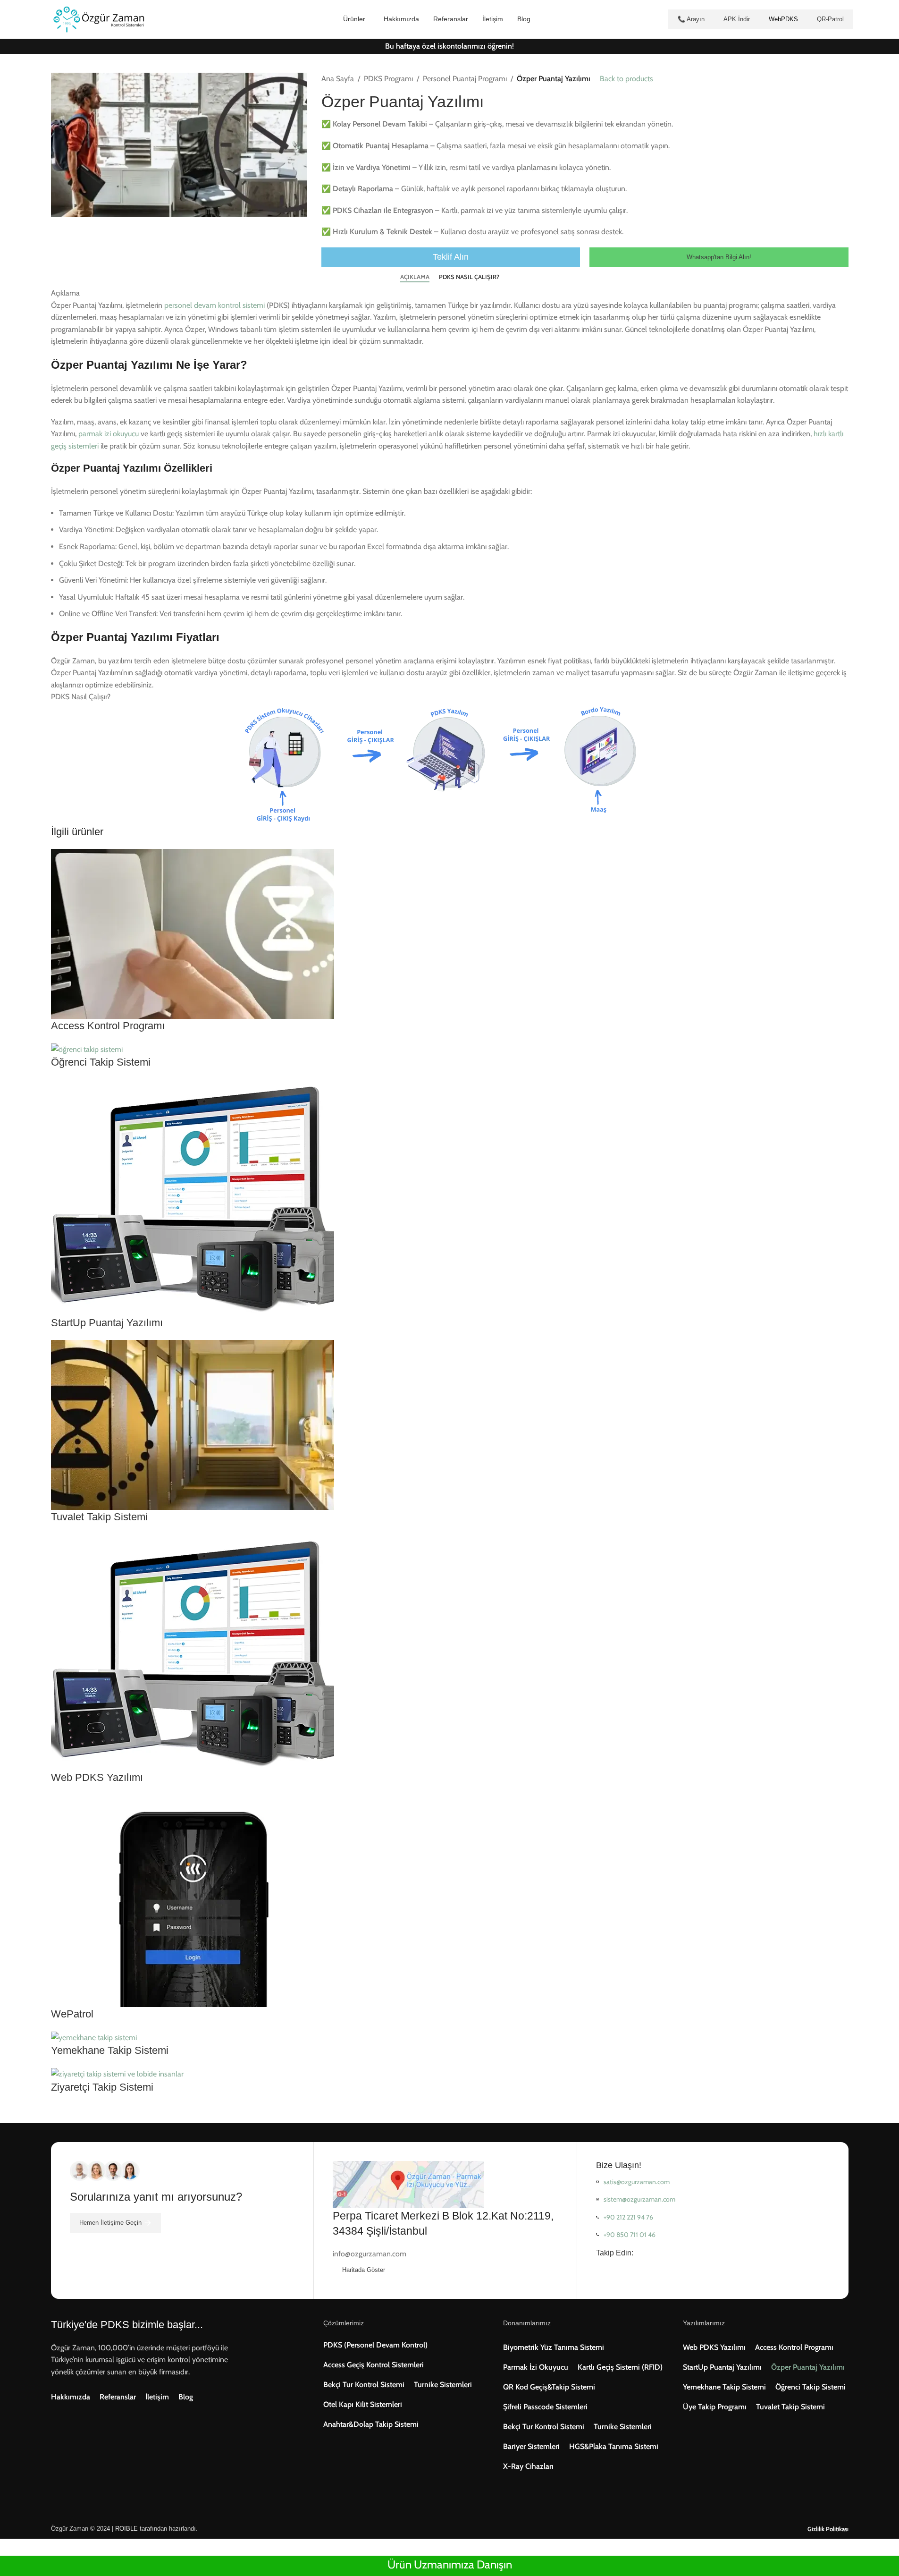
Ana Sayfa (338, 79)
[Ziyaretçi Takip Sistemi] (117, 2073)
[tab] (415, 277)
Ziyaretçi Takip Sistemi (102, 2087)
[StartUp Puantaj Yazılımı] (193, 1197)
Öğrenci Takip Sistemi (101, 1062)
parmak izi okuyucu (109, 434)
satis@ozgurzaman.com (637, 2182)
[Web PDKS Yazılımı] (193, 1651)
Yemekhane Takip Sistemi (110, 2050)
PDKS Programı (388, 79)
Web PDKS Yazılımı (97, 1777)
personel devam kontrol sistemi (214, 305)
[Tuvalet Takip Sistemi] (193, 1424)
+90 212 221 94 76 (628, 2217)
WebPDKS (783, 19)
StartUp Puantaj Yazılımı (107, 1323)
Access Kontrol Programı (108, 1026)
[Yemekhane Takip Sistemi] (94, 2037)
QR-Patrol (830, 19)
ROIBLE (126, 2529)
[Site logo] (98, 19)
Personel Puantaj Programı (465, 79)
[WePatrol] (193, 1900)
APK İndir (737, 19)
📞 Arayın (691, 19)
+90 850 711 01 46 (630, 2235)
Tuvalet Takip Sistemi (99, 1517)
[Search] (163, 19)
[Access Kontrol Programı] (193, 933)
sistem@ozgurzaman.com (639, 2199)
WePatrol (72, 2014)
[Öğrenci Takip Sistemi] (87, 1049)
